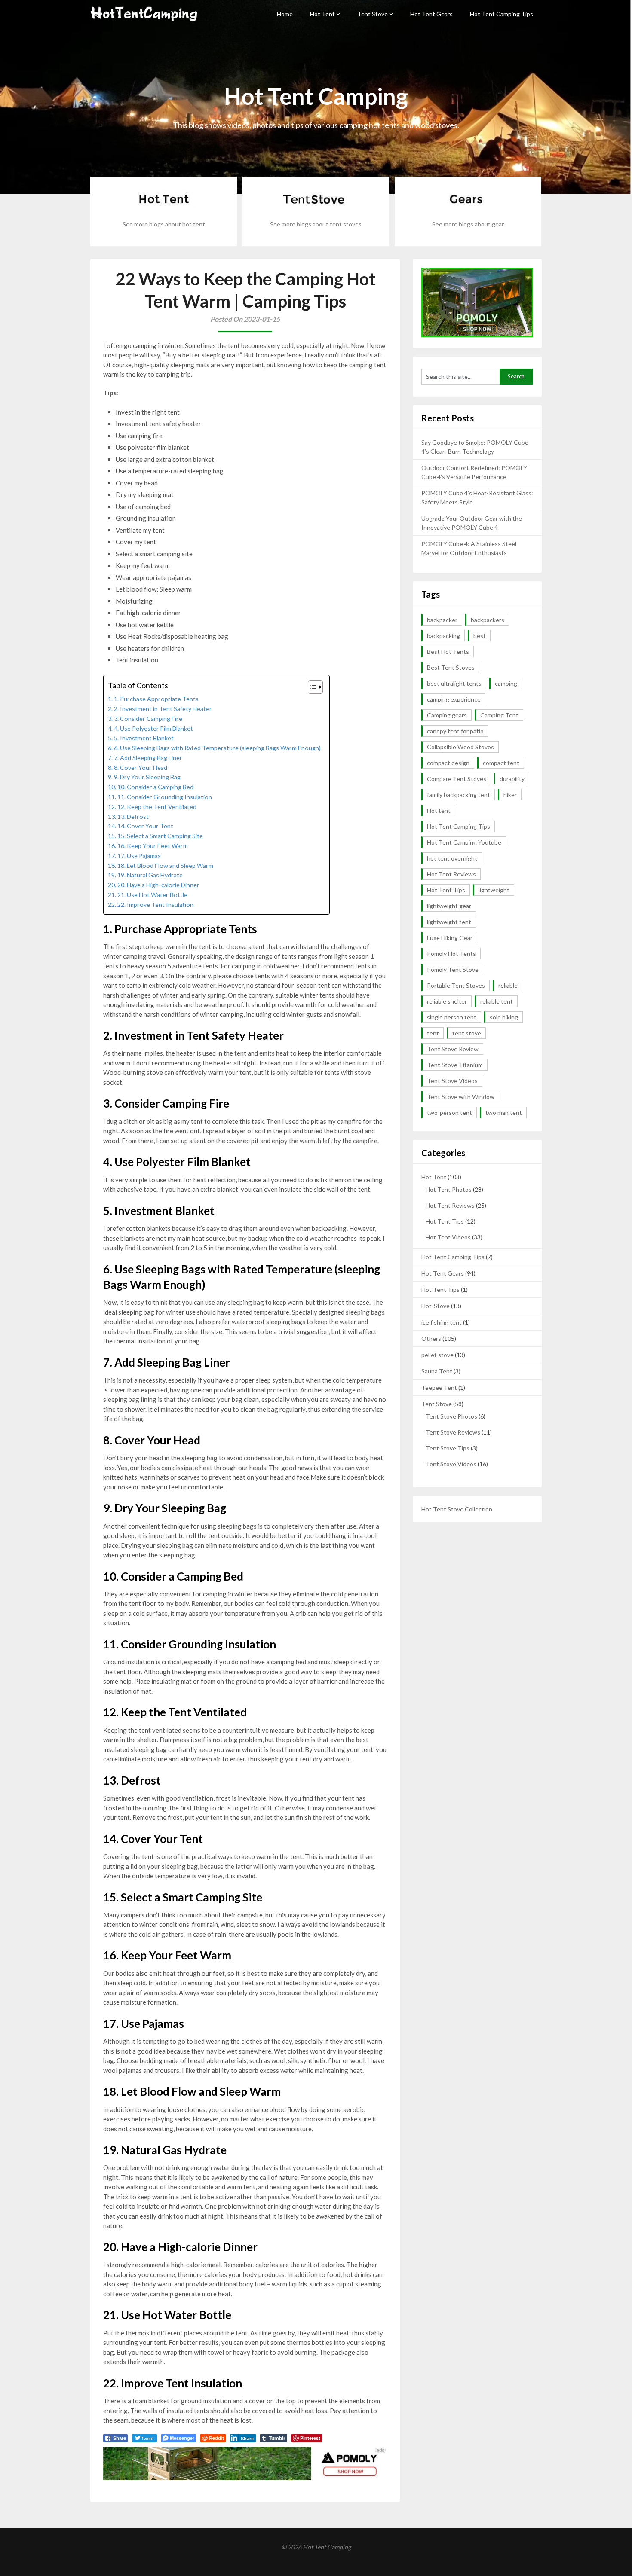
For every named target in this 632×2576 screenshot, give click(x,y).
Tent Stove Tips (448, 1448)
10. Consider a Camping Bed (155, 787)
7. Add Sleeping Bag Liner (148, 758)
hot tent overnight (452, 858)
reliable (508, 985)
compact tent (501, 763)
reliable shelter (447, 1001)
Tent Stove (373, 14)
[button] (311, 687)
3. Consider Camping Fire (148, 719)
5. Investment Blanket (144, 738)
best (480, 636)
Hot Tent (322, 14)
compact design (448, 763)
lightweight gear (449, 906)
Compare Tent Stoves (457, 779)
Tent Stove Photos (451, 1416)
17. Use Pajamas (139, 856)
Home (285, 14)
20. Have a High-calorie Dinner (158, 885)
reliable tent (497, 1001)
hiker (510, 795)
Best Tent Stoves (451, 667)
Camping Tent (499, 715)
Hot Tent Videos (448, 1237)
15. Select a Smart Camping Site (160, 836)
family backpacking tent (459, 795)
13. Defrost (133, 816)
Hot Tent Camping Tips (502, 14)
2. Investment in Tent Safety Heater (163, 709)
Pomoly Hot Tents (451, 954)
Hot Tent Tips (446, 890)
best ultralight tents (454, 683)
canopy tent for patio (455, 731)
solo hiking (504, 1017)
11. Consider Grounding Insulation (165, 797)
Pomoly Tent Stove (453, 969)
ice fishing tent (442, 1322)
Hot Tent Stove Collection (457, 1509)
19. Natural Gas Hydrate (150, 875)
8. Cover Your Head (141, 768)
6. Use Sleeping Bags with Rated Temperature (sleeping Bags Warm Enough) (217, 748)
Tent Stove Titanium (455, 1065)
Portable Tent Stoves (456, 985)
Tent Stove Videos (452, 1081)
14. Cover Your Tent (145, 826)
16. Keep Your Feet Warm (153, 846)
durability (512, 779)
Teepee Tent (439, 1387)
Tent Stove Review (453, 1049)
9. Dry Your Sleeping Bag (147, 777)
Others (431, 1338)
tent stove (467, 1033)
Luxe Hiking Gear (450, 938)
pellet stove (437, 1355)
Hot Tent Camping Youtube (464, 842)
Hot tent (439, 810)
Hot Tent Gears (431, 14)
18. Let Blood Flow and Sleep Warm (165, 865)
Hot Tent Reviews (451, 874)
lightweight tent (449, 922)
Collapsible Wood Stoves (460, 747)
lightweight (494, 890)
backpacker (442, 620)
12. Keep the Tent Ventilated (157, 807)
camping (506, 683)
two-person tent (449, 1113)
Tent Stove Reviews (453, 1432)
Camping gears (447, 715)
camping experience (454, 699)
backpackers (488, 620)
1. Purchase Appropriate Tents (156, 699)
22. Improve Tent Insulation (155, 905)
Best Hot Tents (448, 652)
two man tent (504, 1113)
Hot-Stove (436, 1306)
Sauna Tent (437, 1371)
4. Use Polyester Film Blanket (153, 728)
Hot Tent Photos (449, 1189)
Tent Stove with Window (461, 1097)
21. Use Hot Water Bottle (152, 895)
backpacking (443, 636)
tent (433, 1033)
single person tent (452, 1017)
